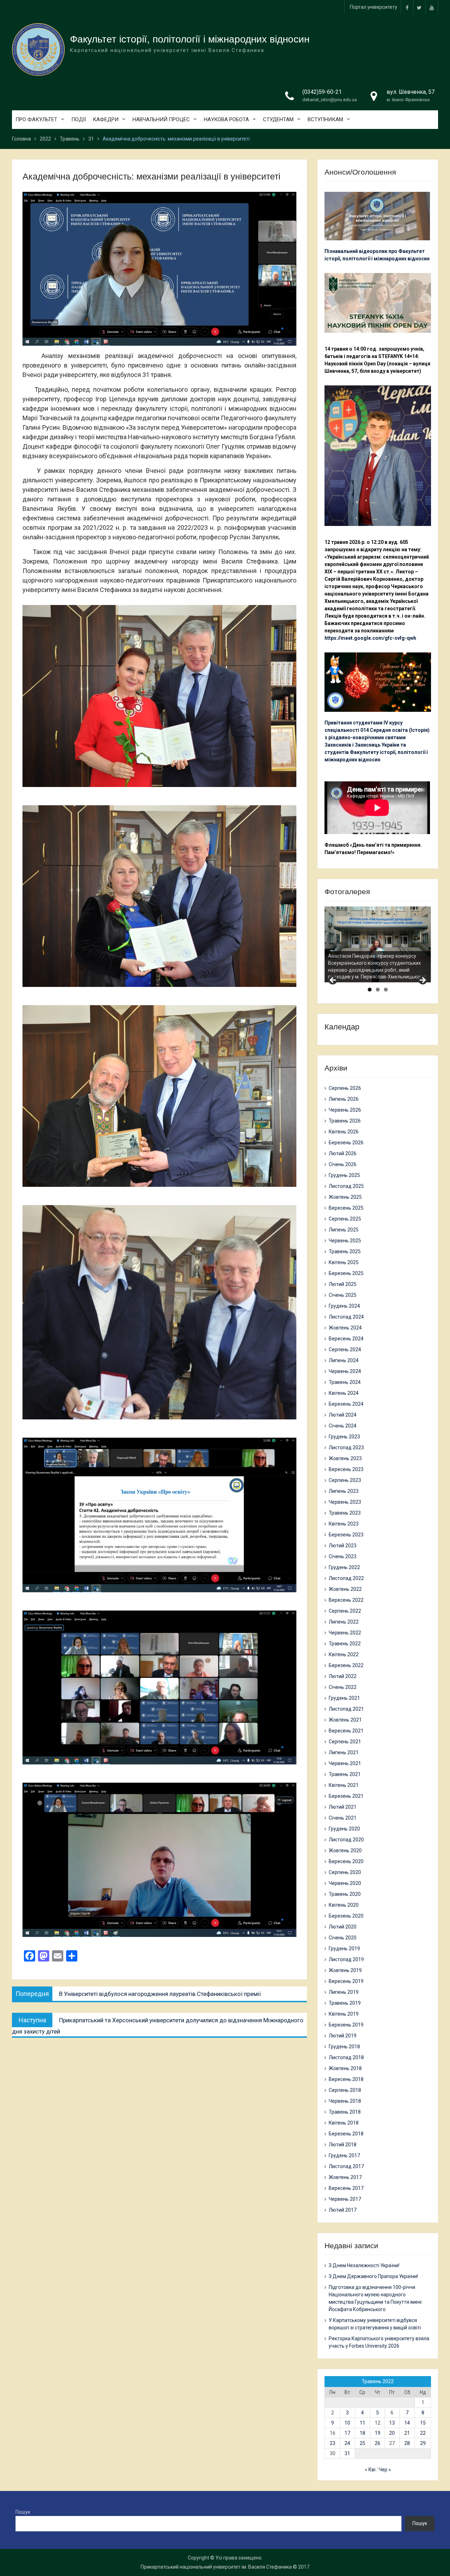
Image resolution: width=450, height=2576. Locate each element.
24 (347, 2443)
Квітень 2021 (344, 1785)
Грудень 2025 (344, 1175)
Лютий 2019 (343, 2036)
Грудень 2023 (344, 1437)
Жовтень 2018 (345, 2068)
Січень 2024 (343, 1426)
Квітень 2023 (344, 1524)
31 (347, 2453)
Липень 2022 (344, 1622)
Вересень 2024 (346, 1339)
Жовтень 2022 (345, 1589)
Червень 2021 (345, 1763)
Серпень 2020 (345, 1872)
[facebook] (407, 7)
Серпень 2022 (345, 1611)
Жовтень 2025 (345, 1197)
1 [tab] (370, 990)
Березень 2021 (346, 1796)
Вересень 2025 (346, 1208)
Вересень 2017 (346, 2188)
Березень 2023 (346, 1535)
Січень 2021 (343, 1818)
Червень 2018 (345, 2101)
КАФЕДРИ (106, 119)
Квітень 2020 (344, 1905)
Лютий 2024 (343, 1415)
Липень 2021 (344, 1752)
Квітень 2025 (344, 1262)
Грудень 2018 (344, 2047)
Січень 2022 (343, 1687)
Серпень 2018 (345, 2090)
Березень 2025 (346, 1273)
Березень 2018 (346, 2134)
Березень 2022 (346, 1665)
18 (362, 2433)
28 (407, 2443)
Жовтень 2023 (345, 1458)
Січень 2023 (343, 1556)
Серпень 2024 (345, 1349)
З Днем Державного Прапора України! (373, 2276)
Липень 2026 (344, 1099)
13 (392, 2423)
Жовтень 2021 (345, 1720)
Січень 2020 (343, 1938)
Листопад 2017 (346, 2166)
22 (423, 2433)
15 (423, 2423)
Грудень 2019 (344, 1949)
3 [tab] (386, 990)
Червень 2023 (345, 1502)
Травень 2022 (345, 1644)
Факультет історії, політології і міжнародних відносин (190, 39)
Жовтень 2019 (345, 1970)
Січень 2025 (343, 1295)
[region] (378, 944)
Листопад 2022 (346, 1578)
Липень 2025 (344, 1230)
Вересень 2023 (346, 1469)
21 (407, 2433)
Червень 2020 (345, 1883)
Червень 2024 (345, 1371)
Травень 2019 (345, 2003)
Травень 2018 (345, 2112)
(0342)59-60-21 (322, 92)
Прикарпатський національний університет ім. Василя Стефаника (216, 2567)
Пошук (23, 2512)
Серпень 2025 (345, 1219)
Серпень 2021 (345, 1742)
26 (378, 2443)
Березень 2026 (346, 1143)
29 (423, 2443)
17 (347, 2433)
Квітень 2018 (344, 2123)
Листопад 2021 (346, 1709)
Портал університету (374, 7)
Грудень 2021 (344, 1698)
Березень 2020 (346, 1916)
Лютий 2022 (343, 1676)
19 (378, 2433)
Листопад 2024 (346, 1317)
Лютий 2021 (343, 1807)
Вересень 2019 (346, 1981)
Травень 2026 (345, 1121)
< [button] (333, 981)
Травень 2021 (345, 1774)
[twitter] (419, 7)
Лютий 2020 (343, 1927)
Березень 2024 (346, 1404)
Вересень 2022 (346, 1600)
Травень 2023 (345, 1513)
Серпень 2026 (345, 1088)
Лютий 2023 (343, 1546)
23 (333, 2443)
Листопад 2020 (346, 1840)
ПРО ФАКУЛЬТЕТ (36, 119)
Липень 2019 (344, 1992)
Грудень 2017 (344, 2155)
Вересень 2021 (346, 1731)
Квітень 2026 (344, 1132)
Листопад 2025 (346, 1186)
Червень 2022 (345, 1633)
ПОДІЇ (79, 119)
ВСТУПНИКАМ (325, 119)
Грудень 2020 (344, 1829)
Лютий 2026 (343, 1153)
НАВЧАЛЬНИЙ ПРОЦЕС (161, 119)
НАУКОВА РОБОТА (226, 119)
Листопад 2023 (346, 1448)
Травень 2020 (345, 1894)
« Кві (370, 2470)
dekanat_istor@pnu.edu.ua (330, 100)
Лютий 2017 (343, 2210)
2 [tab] (378, 990)
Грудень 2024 (344, 1306)
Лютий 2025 (343, 1284)
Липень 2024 (344, 1360)
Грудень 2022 (344, 1567)
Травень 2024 (345, 1382)
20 (392, 2433)
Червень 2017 (345, 2199)
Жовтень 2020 (345, 1850)
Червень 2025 (345, 1241)
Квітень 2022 (344, 1654)
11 (362, 2423)
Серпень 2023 (345, 1480)
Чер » (385, 2470)
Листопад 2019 (346, 1959)
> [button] (422, 981)
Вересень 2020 (346, 1861)
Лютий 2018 (343, 2145)
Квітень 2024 (344, 1393)
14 (407, 2423)
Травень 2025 (345, 1251)
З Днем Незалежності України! (364, 2265)
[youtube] (432, 7)
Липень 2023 (344, 1491)
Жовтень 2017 (345, 2177)
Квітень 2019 (344, 2014)
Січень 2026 (343, 1164)
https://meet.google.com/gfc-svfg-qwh (370, 638)
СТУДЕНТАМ (278, 119)
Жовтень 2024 (345, 1328)
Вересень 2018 (346, 2079)
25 (362, 2443)
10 (347, 2423)
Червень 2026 (345, 1110)
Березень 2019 (346, 2025)
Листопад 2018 (346, 2057)
